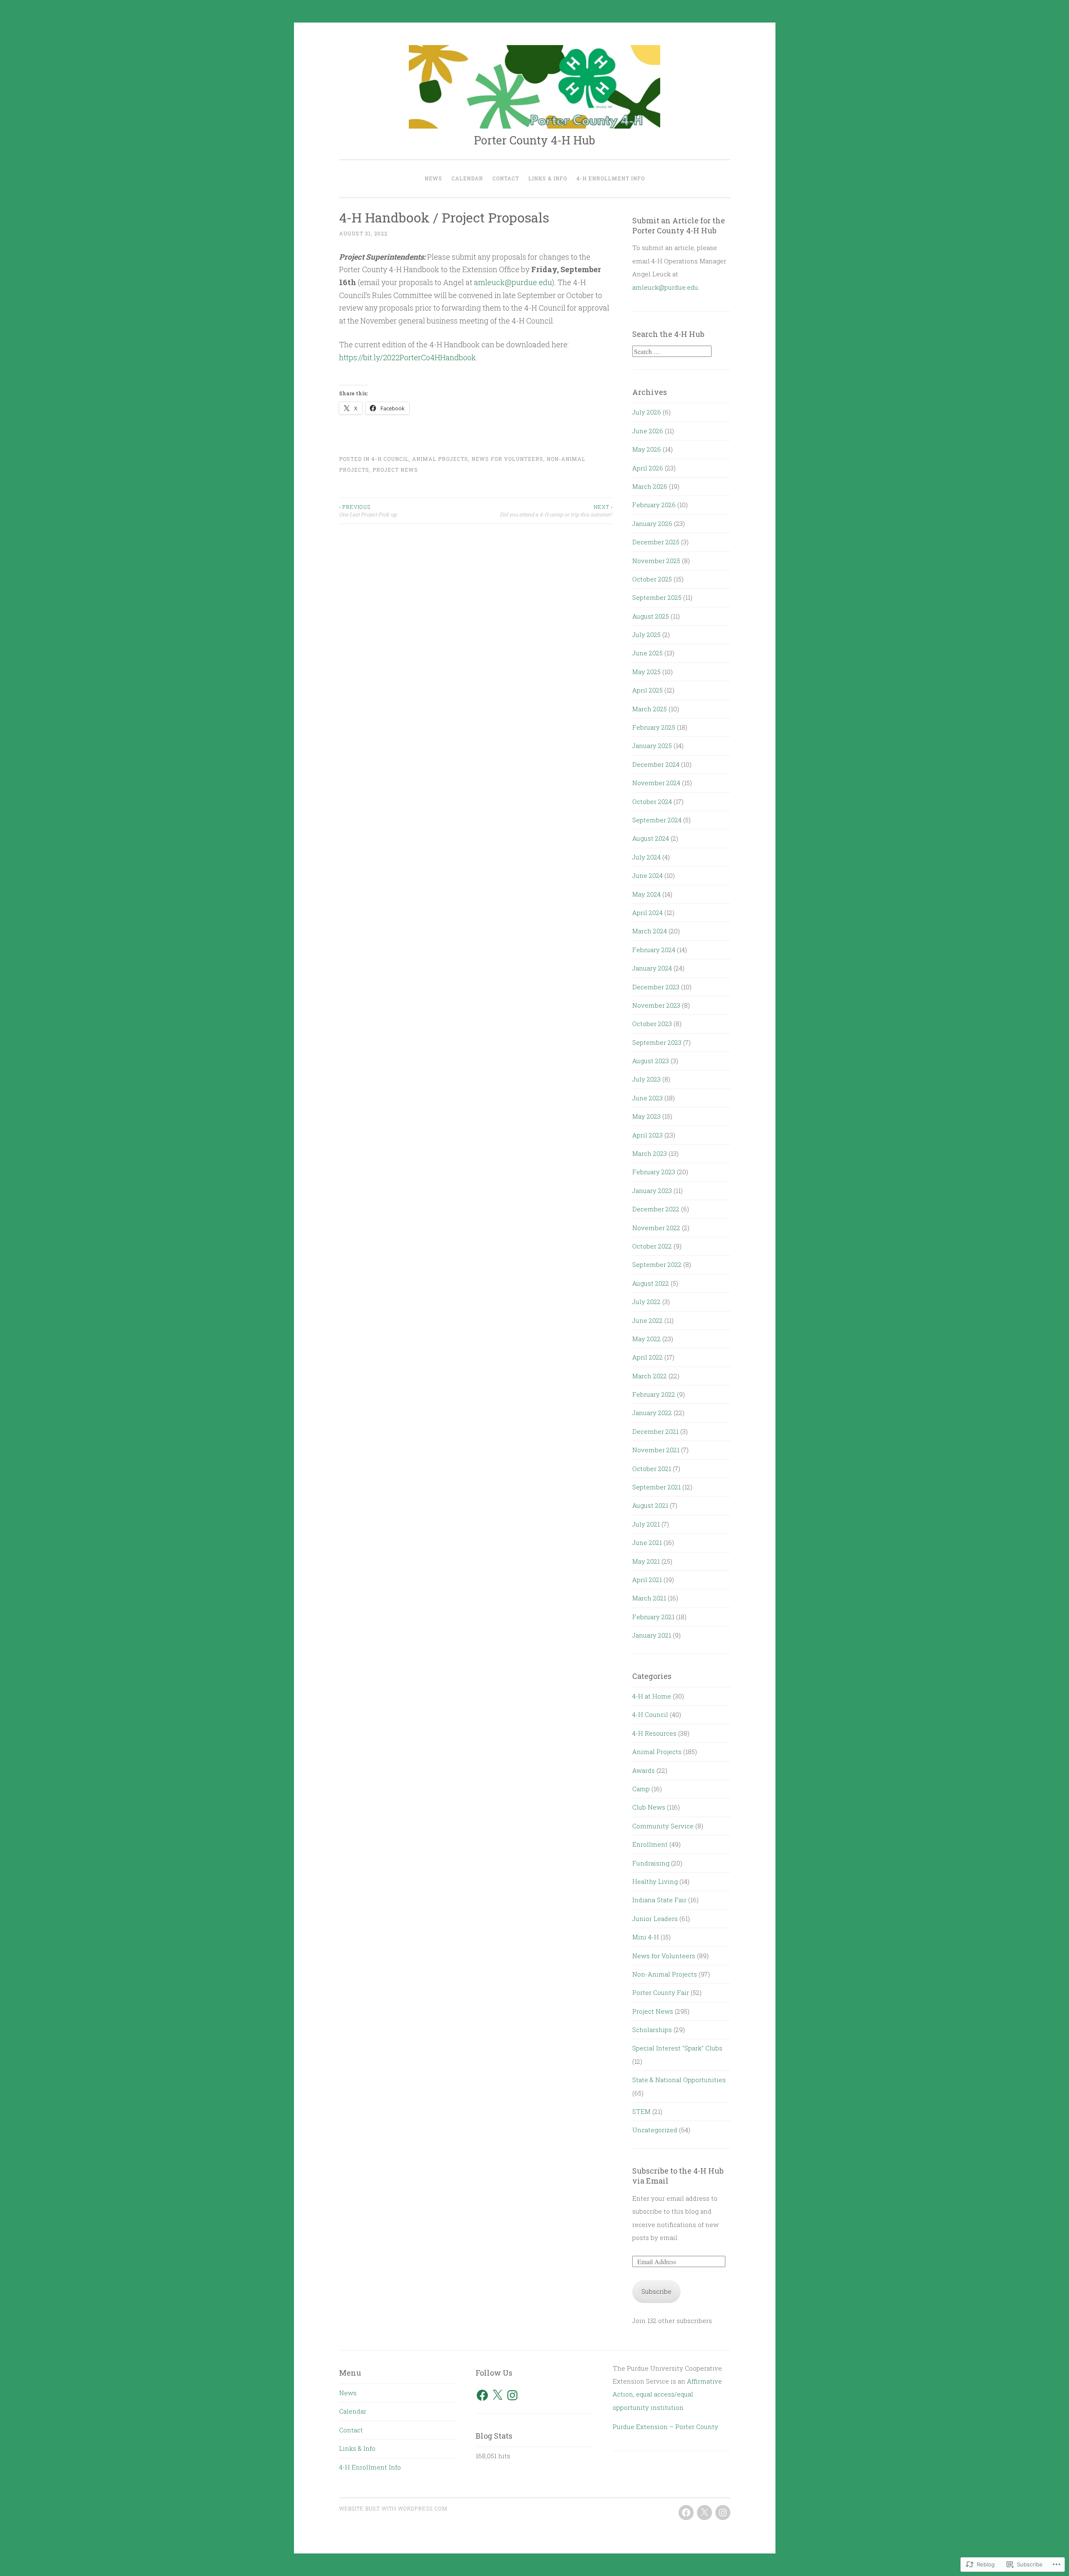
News (433, 178)
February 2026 (654, 505)
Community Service (663, 1826)
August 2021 (650, 1505)
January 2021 (652, 1635)
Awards (643, 1770)
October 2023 (652, 1024)
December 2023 (656, 987)
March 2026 (650, 486)
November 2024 (656, 783)
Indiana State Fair (659, 1900)
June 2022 (647, 1320)
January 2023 (652, 1191)
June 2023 (647, 1098)
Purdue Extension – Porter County (665, 2427)
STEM (641, 2111)
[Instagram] (512, 2395)
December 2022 (656, 1209)
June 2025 (647, 653)
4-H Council (390, 459)
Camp (641, 1789)
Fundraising (651, 1863)
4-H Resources (654, 1733)
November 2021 (656, 1450)
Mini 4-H (646, 1937)
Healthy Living (655, 1881)
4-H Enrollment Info (610, 178)
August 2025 (651, 616)
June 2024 (647, 875)
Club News (649, 1807)
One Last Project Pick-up (368, 511)
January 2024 (652, 968)
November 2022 (656, 1228)
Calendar (467, 178)
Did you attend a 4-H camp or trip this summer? (556, 511)
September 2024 (657, 820)
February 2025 (654, 727)
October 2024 (652, 801)
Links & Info (548, 178)
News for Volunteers (507, 459)
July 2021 (646, 1524)
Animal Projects (440, 459)
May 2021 (646, 1561)
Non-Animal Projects (665, 1974)
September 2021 (656, 1487)
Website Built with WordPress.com (393, 2508)
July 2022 (646, 1302)
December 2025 (656, 542)
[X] (497, 2395)
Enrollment (650, 1844)
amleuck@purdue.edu (513, 282)
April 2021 (647, 1580)
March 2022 (650, 1376)
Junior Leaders (655, 1919)
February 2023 (654, 1172)
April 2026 (648, 468)
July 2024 (646, 857)
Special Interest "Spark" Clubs (677, 2048)
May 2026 (647, 449)
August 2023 (651, 1061)
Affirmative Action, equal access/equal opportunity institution (667, 2394)
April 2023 (647, 1135)
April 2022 (647, 1357)
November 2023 (656, 1005)
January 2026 (652, 523)
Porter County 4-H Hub (534, 140)
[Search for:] (672, 351)
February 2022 (654, 1394)
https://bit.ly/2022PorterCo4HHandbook (408, 357)
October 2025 (652, 579)
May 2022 (646, 1339)
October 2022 (652, 1246)
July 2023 (646, 1079)
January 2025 (652, 746)
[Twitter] (704, 2513)
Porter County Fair (661, 1992)
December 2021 (655, 1431)
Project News (395, 470)
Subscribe (656, 2291)
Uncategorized (655, 2130)
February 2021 (653, 1617)
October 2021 (652, 1469)
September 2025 (657, 597)
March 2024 (650, 931)
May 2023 (646, 1116)
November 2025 (656, 561)
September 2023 (657, 1042)
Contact (506, 178)
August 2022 (651, 1283)
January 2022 (652, 1413)
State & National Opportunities (679, 2080)
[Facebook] (482, 2395)
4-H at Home (652, 1696)
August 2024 (651, 838)
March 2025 (650, 709)
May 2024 (646, 894)
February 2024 (654, 950)
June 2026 (648, 431)
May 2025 (646, 672)
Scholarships (652, 2030)
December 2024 (656, 764)
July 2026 (647, 412)
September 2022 (657, 1264)
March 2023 (650, 1153)
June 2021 (647, 1542)
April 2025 (647, 690)
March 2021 (649, 1598)
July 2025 (646, 635)
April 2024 (647, 913)
